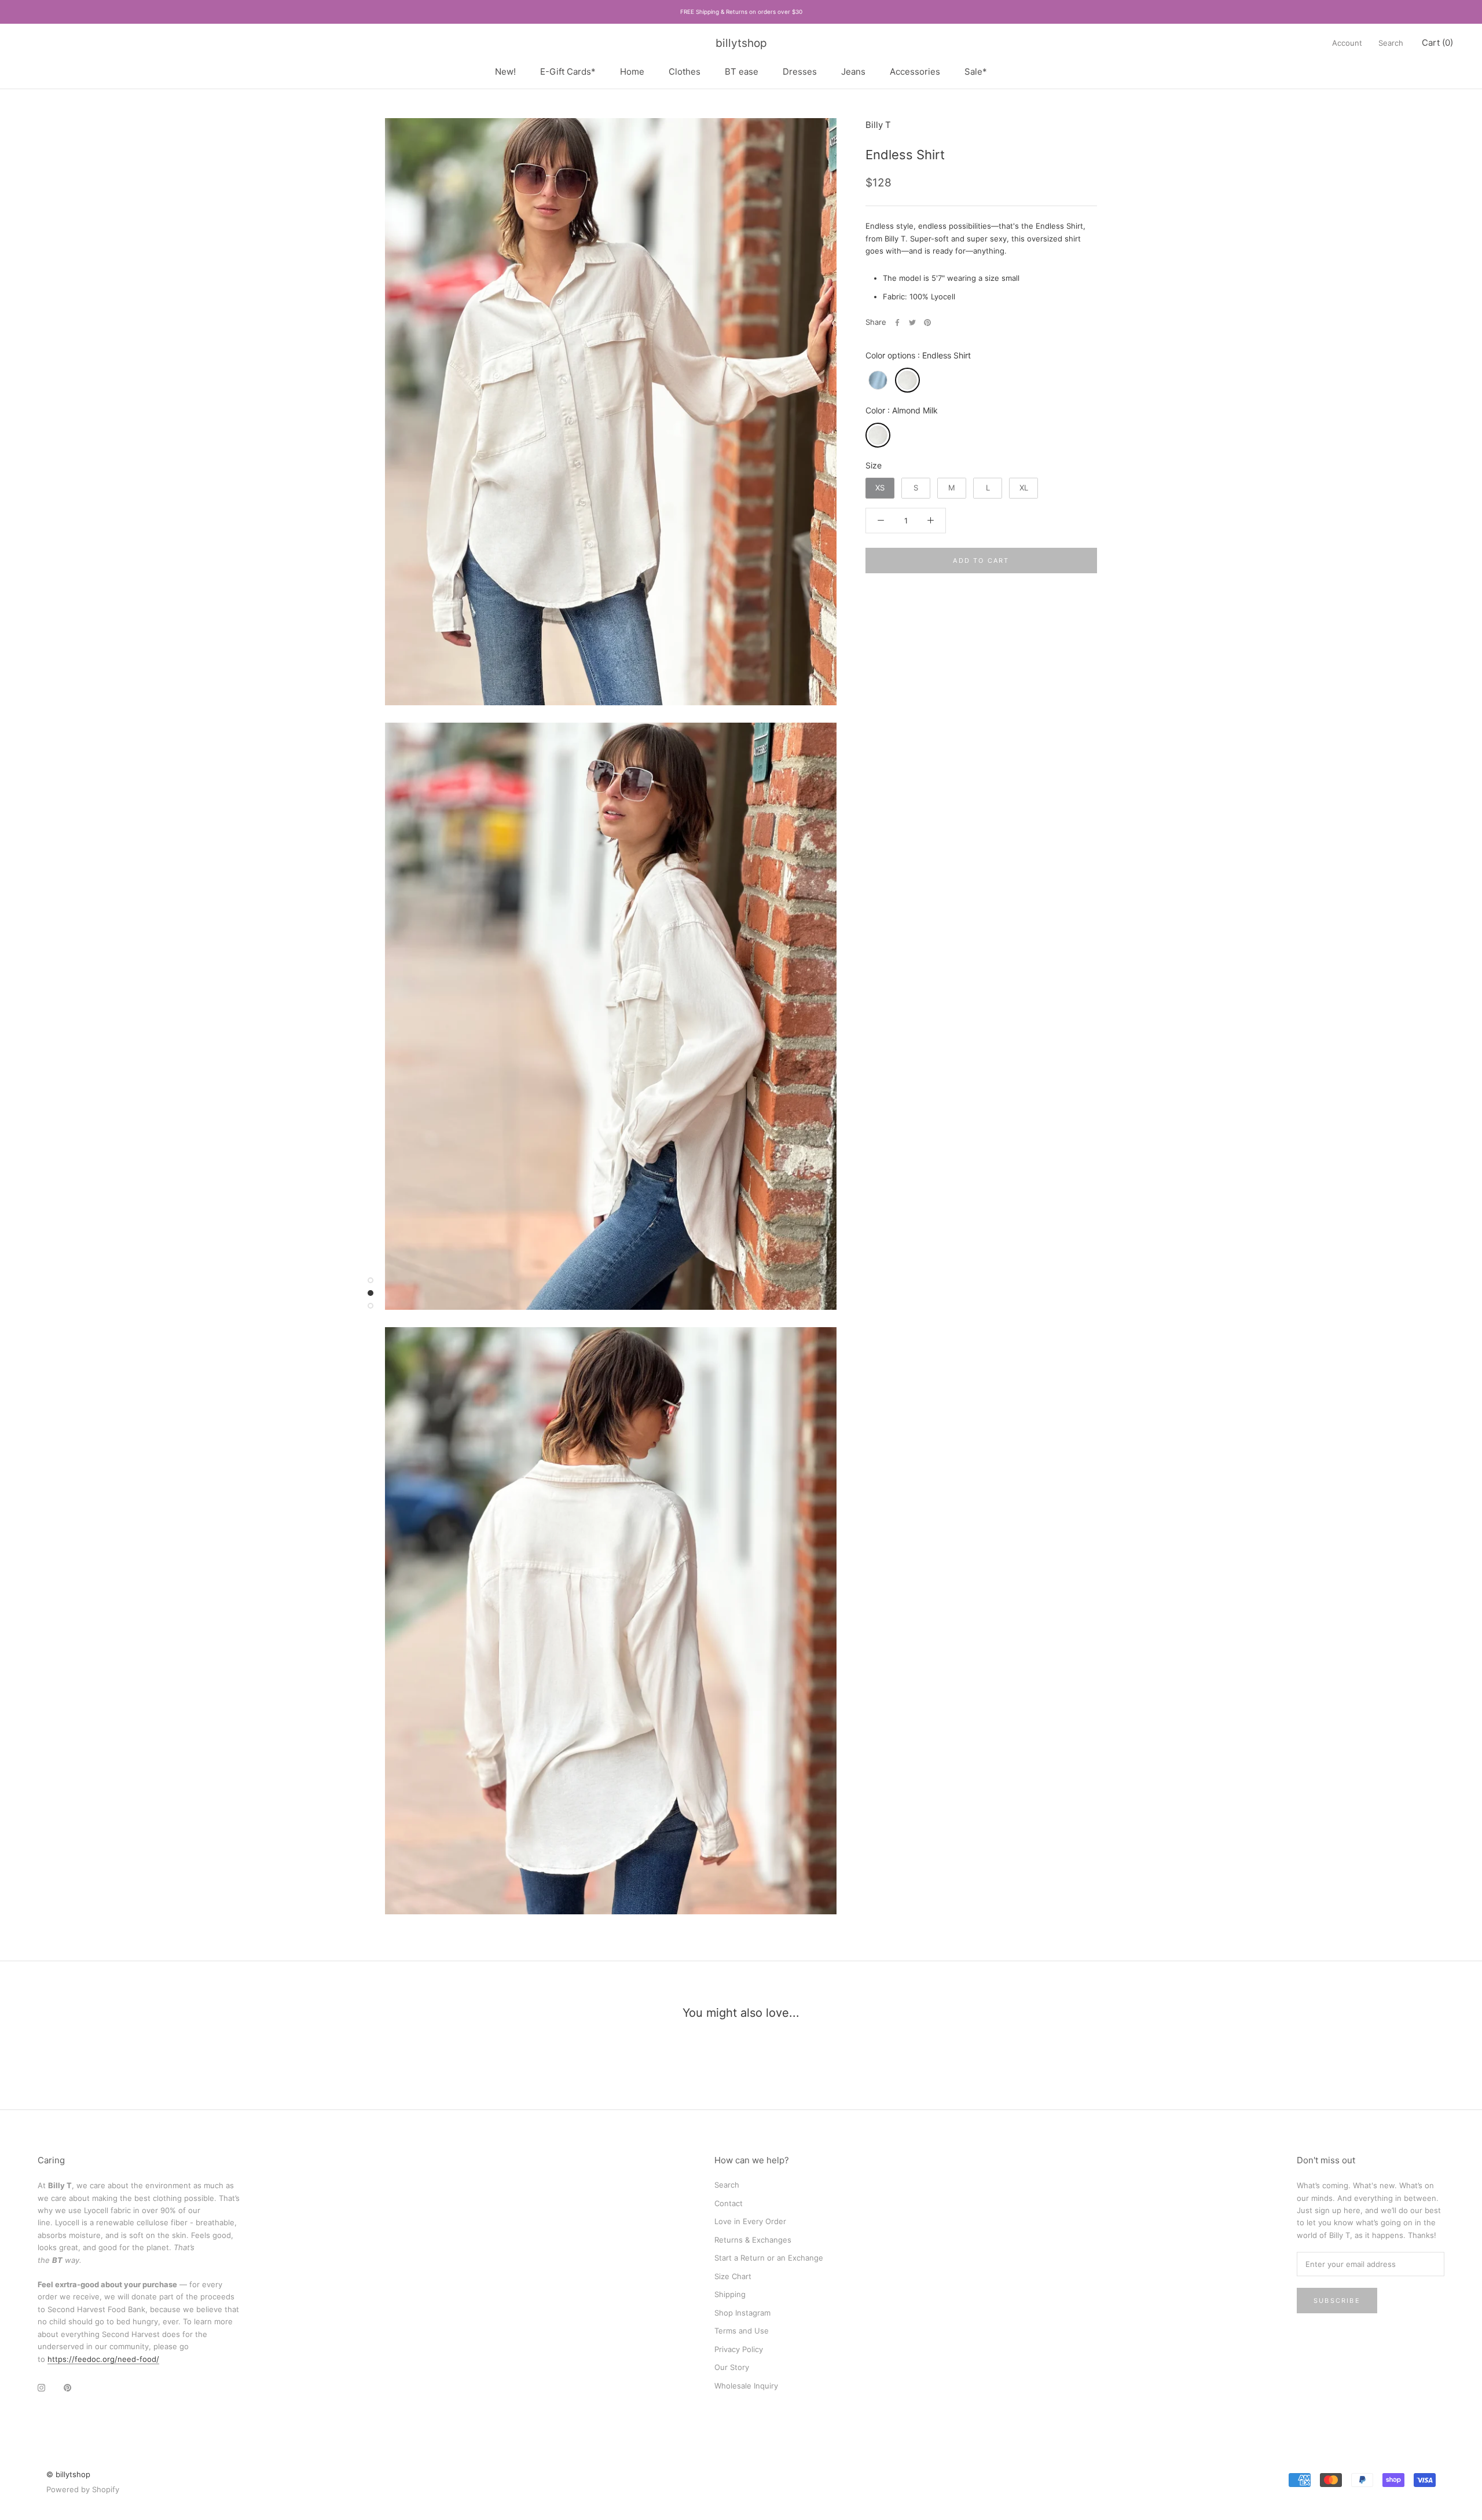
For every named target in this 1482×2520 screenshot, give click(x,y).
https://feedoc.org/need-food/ (103, 2359)
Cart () (1437, 43)
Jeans (853, 71)
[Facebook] (897, 323)
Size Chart (733, 2276)
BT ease (742, 71)
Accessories (915, 71)
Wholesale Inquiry (746, 2386)
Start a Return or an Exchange (769, 2258)
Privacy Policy (739, 2349)
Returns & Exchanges (753, 2240)
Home (632, 71)
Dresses (800, 71)
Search (1391, 43)
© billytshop (68, 2474)
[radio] (878, 380)
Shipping (730, 2294)
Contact (729, 2203)
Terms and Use (742, 2331)
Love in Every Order (750, 2221)
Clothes (685, 71)
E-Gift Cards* (568, 71)
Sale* (976, 71)
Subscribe (1337, 2301)
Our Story (732, 2367)
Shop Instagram (742, 2313)
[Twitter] (912, 323)
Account (1347, 43)
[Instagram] (41, 2387)
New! (505, 71)
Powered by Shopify (83, 2489)
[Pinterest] (927, 323)
